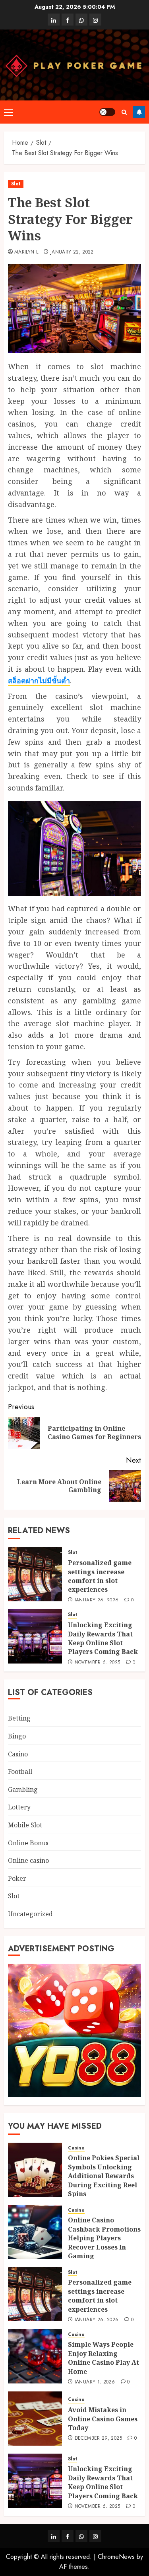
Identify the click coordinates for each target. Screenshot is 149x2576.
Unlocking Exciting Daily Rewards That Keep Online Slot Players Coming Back (103, 1638)
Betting (19, 1718)
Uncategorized (30, 1914)
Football (20, 1772)
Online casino (28, 1860)
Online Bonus (28, 1843)
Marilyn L (26, 252)
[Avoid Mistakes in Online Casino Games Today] (35, 2419)
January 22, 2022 (72, 252)
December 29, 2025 (98, 2438)
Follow (139, 112)
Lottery (19, 1807)
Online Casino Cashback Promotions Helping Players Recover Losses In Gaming (104, 2238)
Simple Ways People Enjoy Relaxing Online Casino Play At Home (104, 2358)
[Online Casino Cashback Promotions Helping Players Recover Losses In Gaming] (35, 2232)
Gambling (23, 1789)
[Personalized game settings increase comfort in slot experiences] (35, 1574)
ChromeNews (116, 2557)
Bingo (17, 1736)
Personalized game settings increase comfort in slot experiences (100, 1576)
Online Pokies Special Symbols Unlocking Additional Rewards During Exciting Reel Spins (104, 2176)
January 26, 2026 (97, 1601)
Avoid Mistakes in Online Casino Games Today (103, 2419)
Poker (17, 1878)
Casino (18, 1754)
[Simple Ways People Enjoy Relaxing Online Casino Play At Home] (35, 2356)
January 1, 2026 (95, 2382)
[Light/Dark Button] (107, 112)
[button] (9, 112)
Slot (16, 184)
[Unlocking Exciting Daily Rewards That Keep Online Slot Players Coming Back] (35, 1636)
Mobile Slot (25, 1825)
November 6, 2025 (98, 1663)
